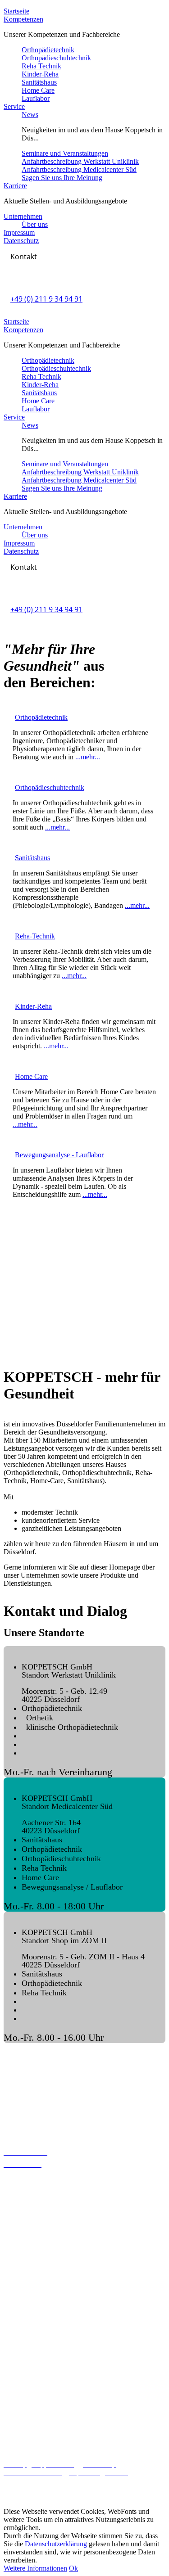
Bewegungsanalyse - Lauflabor (59, 1155)
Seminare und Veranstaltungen (65, 153)
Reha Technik (41, 66)
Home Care (38, 90)
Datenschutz (21, 241)
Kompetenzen (23, 19)
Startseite (16, 11)
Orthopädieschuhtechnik (56, 58)
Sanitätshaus (39, 82)
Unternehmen (23, 216)
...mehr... (88, 757)
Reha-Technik (35, 936)
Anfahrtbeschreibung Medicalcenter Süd (79, 169)
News (30, 115)
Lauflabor (36, 98)
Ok (73, 2568)
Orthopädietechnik (48, 50)
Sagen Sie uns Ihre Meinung (62, 178)
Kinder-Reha (40, 74)
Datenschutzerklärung (56, 2544)
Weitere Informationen (35, 2568)
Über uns (35, 224)
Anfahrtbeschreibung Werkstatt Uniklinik (80, 161)
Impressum (19, 232)
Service (14, 106)
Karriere (15, 186)
